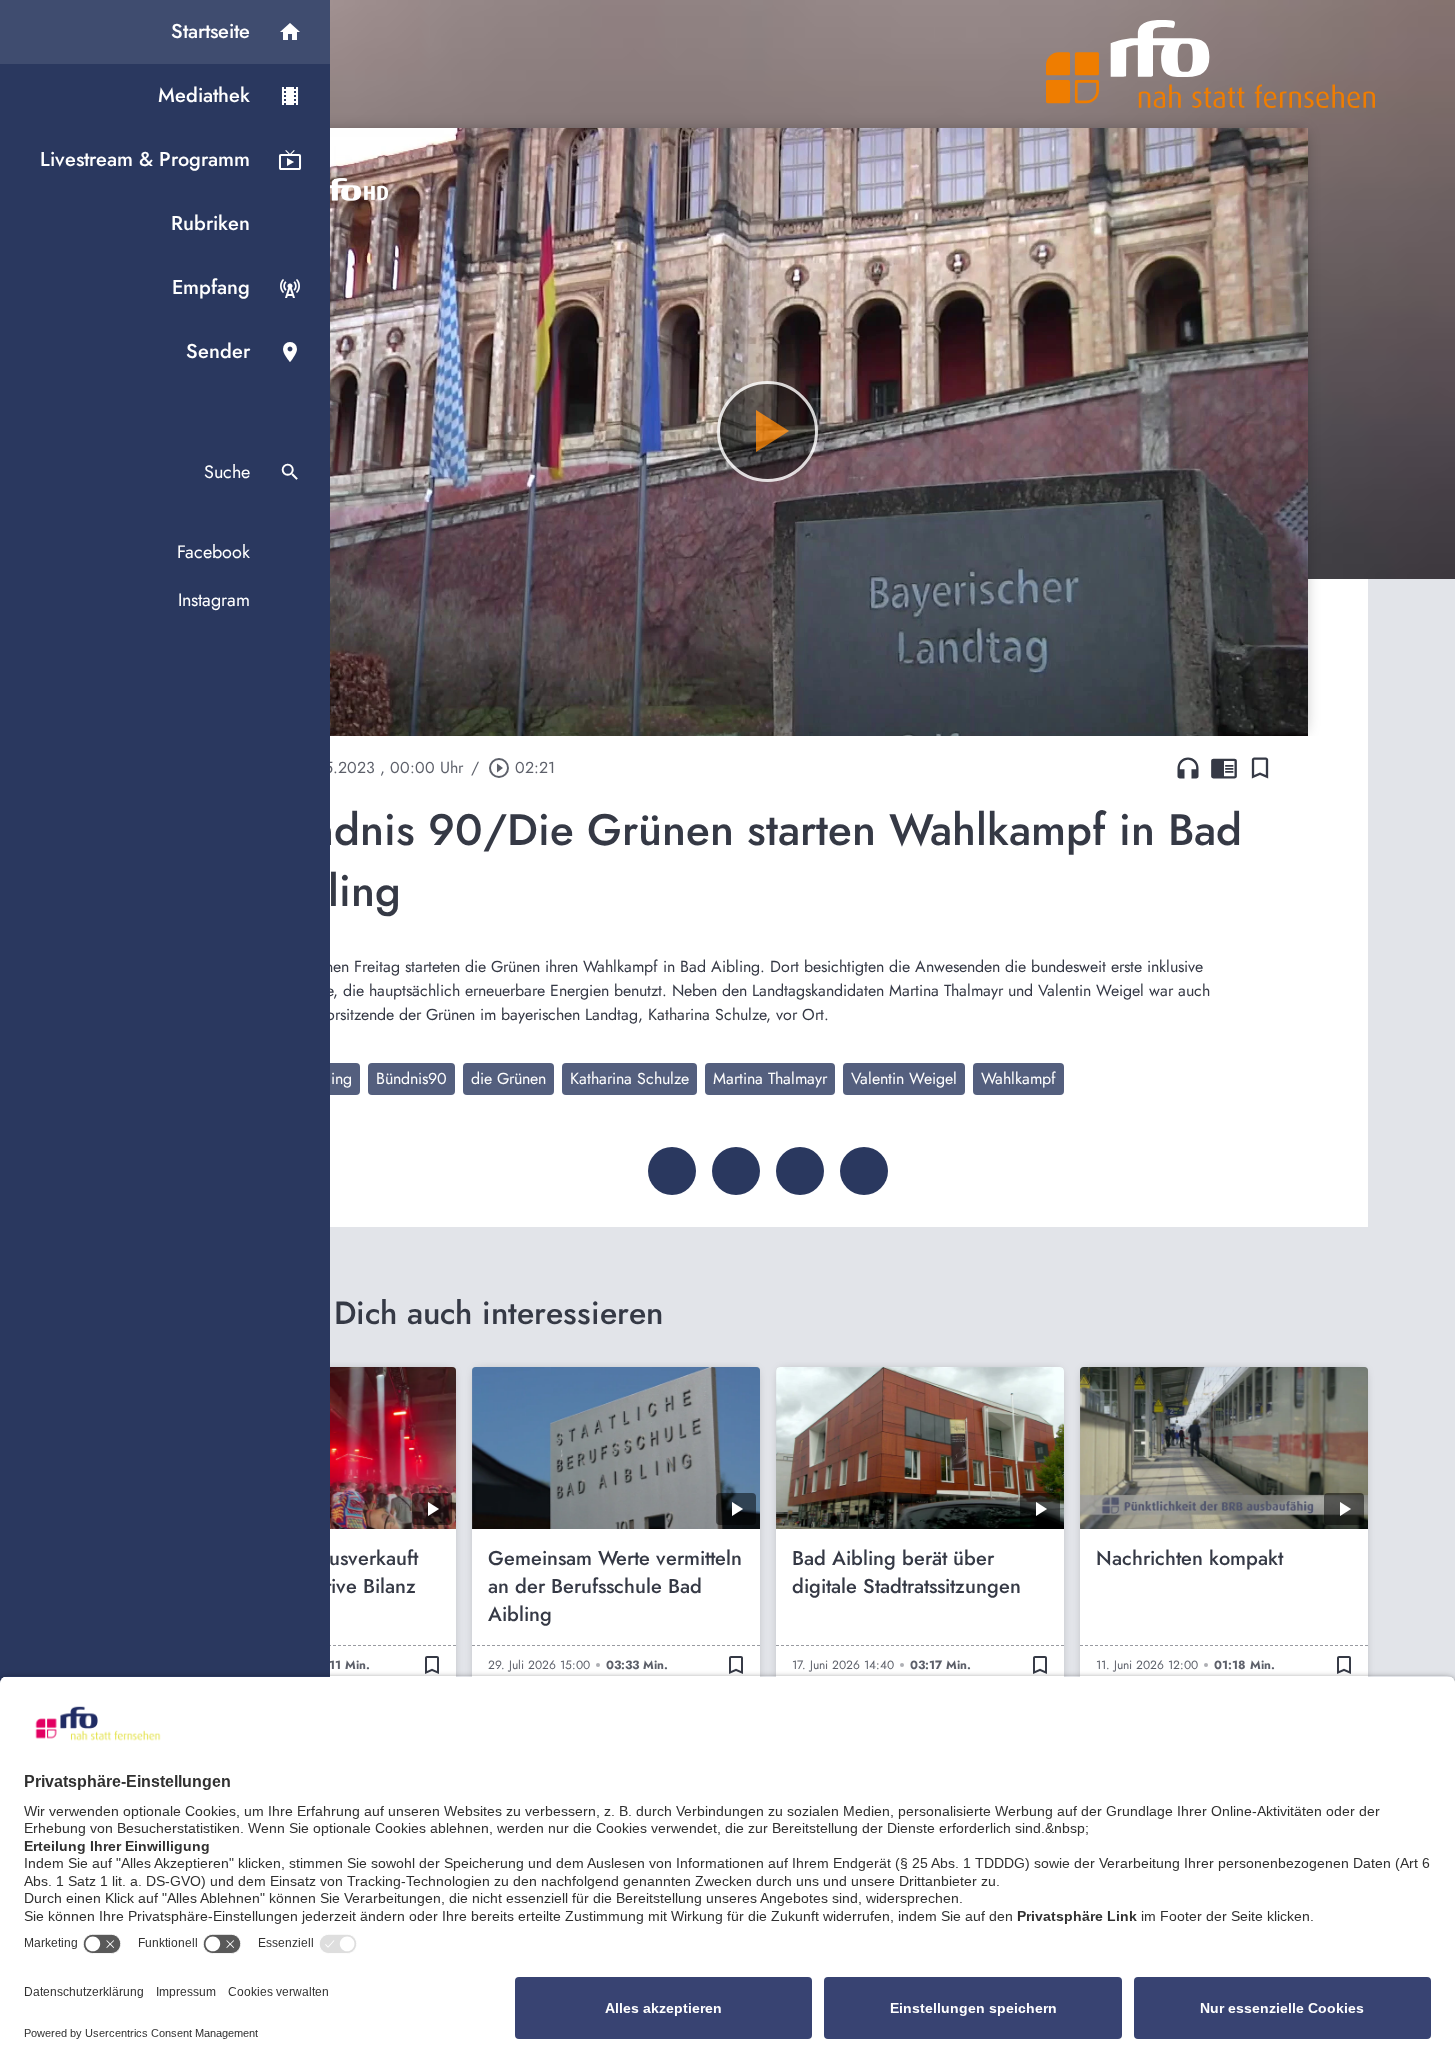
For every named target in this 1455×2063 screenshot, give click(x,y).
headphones (1188, 768)
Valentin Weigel (904, 1078)
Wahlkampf (1018, 1078)
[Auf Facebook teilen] (672, 1171)
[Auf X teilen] (736, 1171)
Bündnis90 (411, 1078)
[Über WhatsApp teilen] (800, 1171)
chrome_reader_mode (1224, 768)
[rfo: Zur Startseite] (1211, 64)
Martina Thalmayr (770, 1078)
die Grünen (508, 1078)
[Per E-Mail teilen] (864, 1171)
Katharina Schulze (629, 1078)
